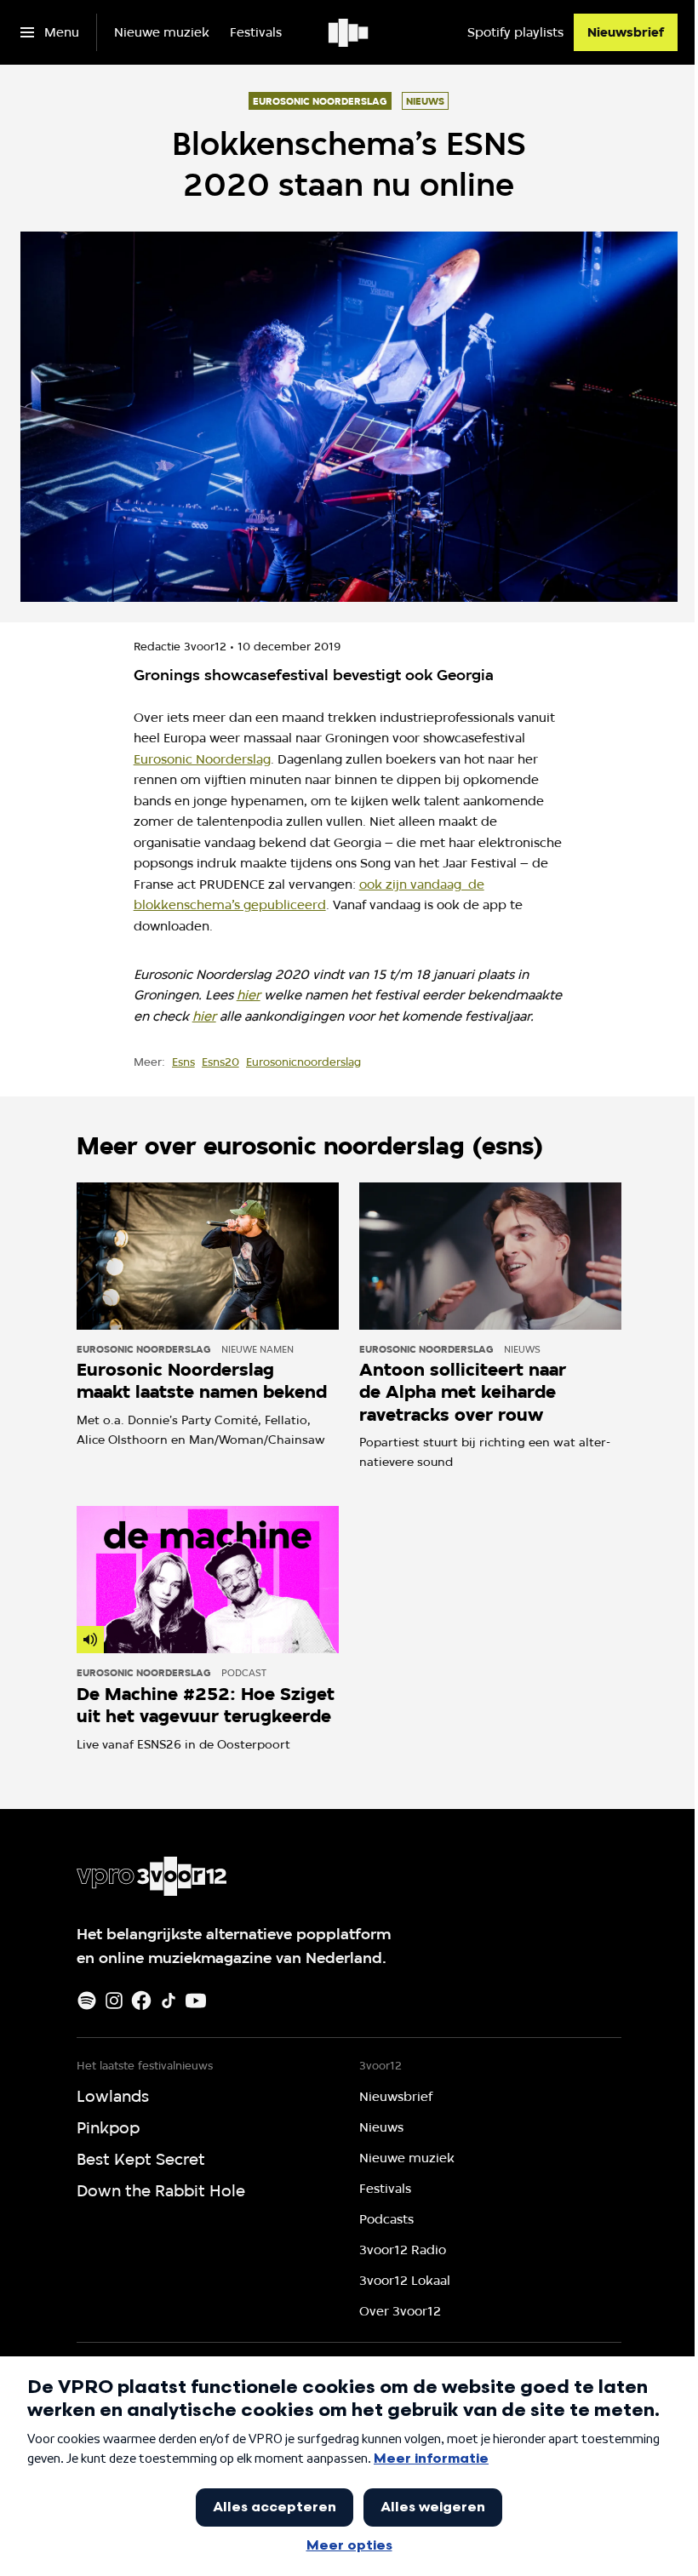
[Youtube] (196, 2001)
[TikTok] (169, 2001)
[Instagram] (114, 2001)
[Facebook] (141, 2001)
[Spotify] (87, 2001)
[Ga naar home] (349, 32)
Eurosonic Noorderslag (202, 759)
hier (249, 995)
